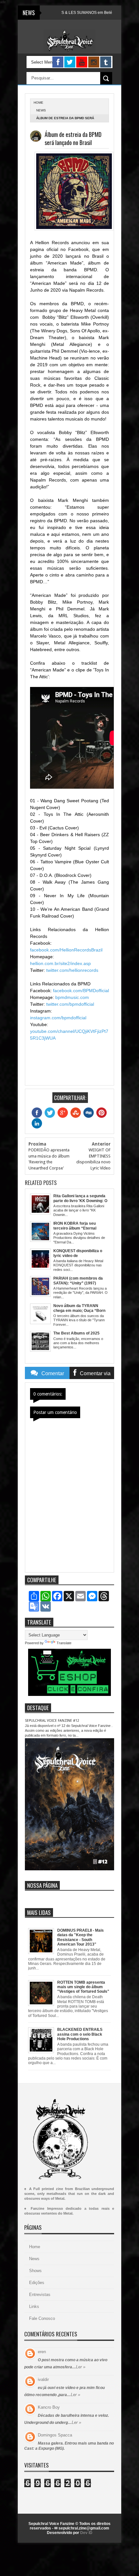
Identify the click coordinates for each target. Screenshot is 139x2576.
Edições (37, 2283)
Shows (35, 2271)
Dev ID (86, 2533)
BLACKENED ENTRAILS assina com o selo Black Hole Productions (80, 2034)
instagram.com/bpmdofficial (58, 1018)
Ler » (81, 2367)
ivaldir (43, 2379)
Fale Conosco (42, 2318)
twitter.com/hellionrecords (72, 970)
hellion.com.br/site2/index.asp (60, 963)
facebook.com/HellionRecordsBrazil (66, 950)
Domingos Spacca (55, 2435)
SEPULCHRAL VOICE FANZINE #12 (52, 1721)
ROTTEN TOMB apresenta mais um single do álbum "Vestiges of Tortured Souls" (83, 1987)
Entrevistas (40, 2295)
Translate (64, 1643)
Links (34, 2306)
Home (35, 2247)
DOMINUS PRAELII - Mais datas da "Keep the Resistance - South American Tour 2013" (80, 1937)
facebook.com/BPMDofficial (81, 991)
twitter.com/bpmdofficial (70, 1004)
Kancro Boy (49, 2407)
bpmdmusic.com (72, 997)
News (41, 110)
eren (42, 2352)
